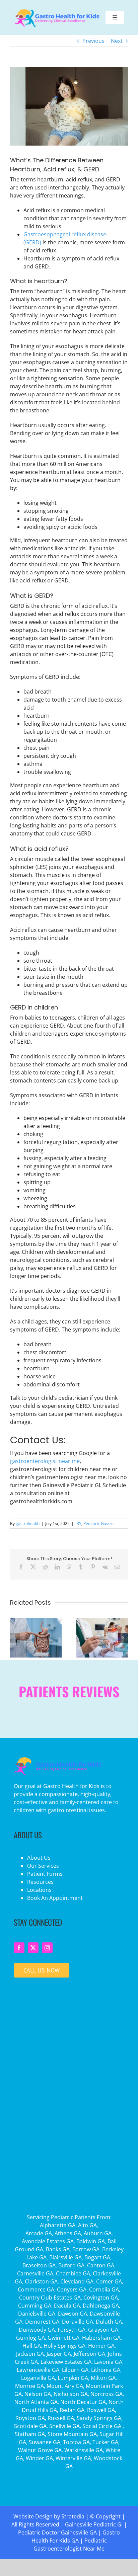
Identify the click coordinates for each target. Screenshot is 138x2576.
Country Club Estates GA (50, 2298)
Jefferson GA (89, 2354)
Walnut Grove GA (40, 2450)
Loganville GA (38, 2378)
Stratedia (73, 2516)
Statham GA (30, 2434)
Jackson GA (30, 2354)
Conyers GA (72, 2289)
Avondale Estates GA (48, 2241)
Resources (40, 1882)
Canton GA (101, 2265)
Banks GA (58, 2249)
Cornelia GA (104, 2289)
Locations (39, 1890)
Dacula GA (67, 2306)
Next (117, 41)
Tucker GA (105, 2442)
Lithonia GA (106, 2370)
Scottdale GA (30, 2426)
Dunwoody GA (37, 2330)
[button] (15, 1638)
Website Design (33, 2516)
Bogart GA (97, 2257)
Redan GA (72, 2410)
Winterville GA (73, 2458)
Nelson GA (38, 2394)
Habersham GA (101, 2338)
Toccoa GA (76, 2442)
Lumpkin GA (73, 2378)
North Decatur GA (83, 2402)
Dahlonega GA (101, 2306)
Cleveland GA (77, 2281)
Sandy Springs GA (99, 2418)
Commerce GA (36, 2289)
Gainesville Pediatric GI (94, 2524)
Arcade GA (39, 2233)
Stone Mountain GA (72, 2434)
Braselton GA (39, 2265)
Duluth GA (109, 2322)
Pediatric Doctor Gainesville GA (57, 2532)
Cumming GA (35, 2306)
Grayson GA (103, 2330)
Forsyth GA (72, 2330)
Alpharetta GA (58, 2225)
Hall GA (32, 2346)
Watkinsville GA (84, 2450)
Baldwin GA (91, 2241)
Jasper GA (59, 2354)
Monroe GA (29, 2386)
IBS (78, 1523)
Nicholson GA (71, 2394)
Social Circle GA (102, 2426)
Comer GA (109, 2281)
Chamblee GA (73, 2273)
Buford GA (71, 2265)
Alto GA (87, 2225)
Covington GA (101, 2298)
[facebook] (19, 1948)
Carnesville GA (35, 2273)
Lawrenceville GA (38, 2370)
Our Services (43, 1866)
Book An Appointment (55, 1898)
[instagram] (47, 1948)
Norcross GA (107, 2394)
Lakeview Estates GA (66, 2362)
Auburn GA (98, 2233)
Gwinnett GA (63, 2338)
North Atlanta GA (36, 2402)
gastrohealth (28, 1523)
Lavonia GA (108, 2362)
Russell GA (61, 2418)
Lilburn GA (75, 2370)
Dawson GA (73, 2314)
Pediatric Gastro (98, 1523)
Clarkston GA (41, 2281)
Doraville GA (78, 2322)
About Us (39, 1858)
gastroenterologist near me (45, 1461)
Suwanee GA (45, 2442)
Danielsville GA (37, 2314)
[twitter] (33, 1948)
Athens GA (68, 2233)
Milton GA (103, 2378)
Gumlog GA (30, 2338)
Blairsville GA (65, 2257)
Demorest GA (42, 2322)
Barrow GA (86, 2249)
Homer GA (101, 2346)
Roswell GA (101, 2410)
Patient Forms (45, 1874)
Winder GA (39, 2458)
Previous (93, 41)
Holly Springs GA (64, 2346)
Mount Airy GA (65, 2386)
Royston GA (30, 2418)
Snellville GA (64, 2426)
